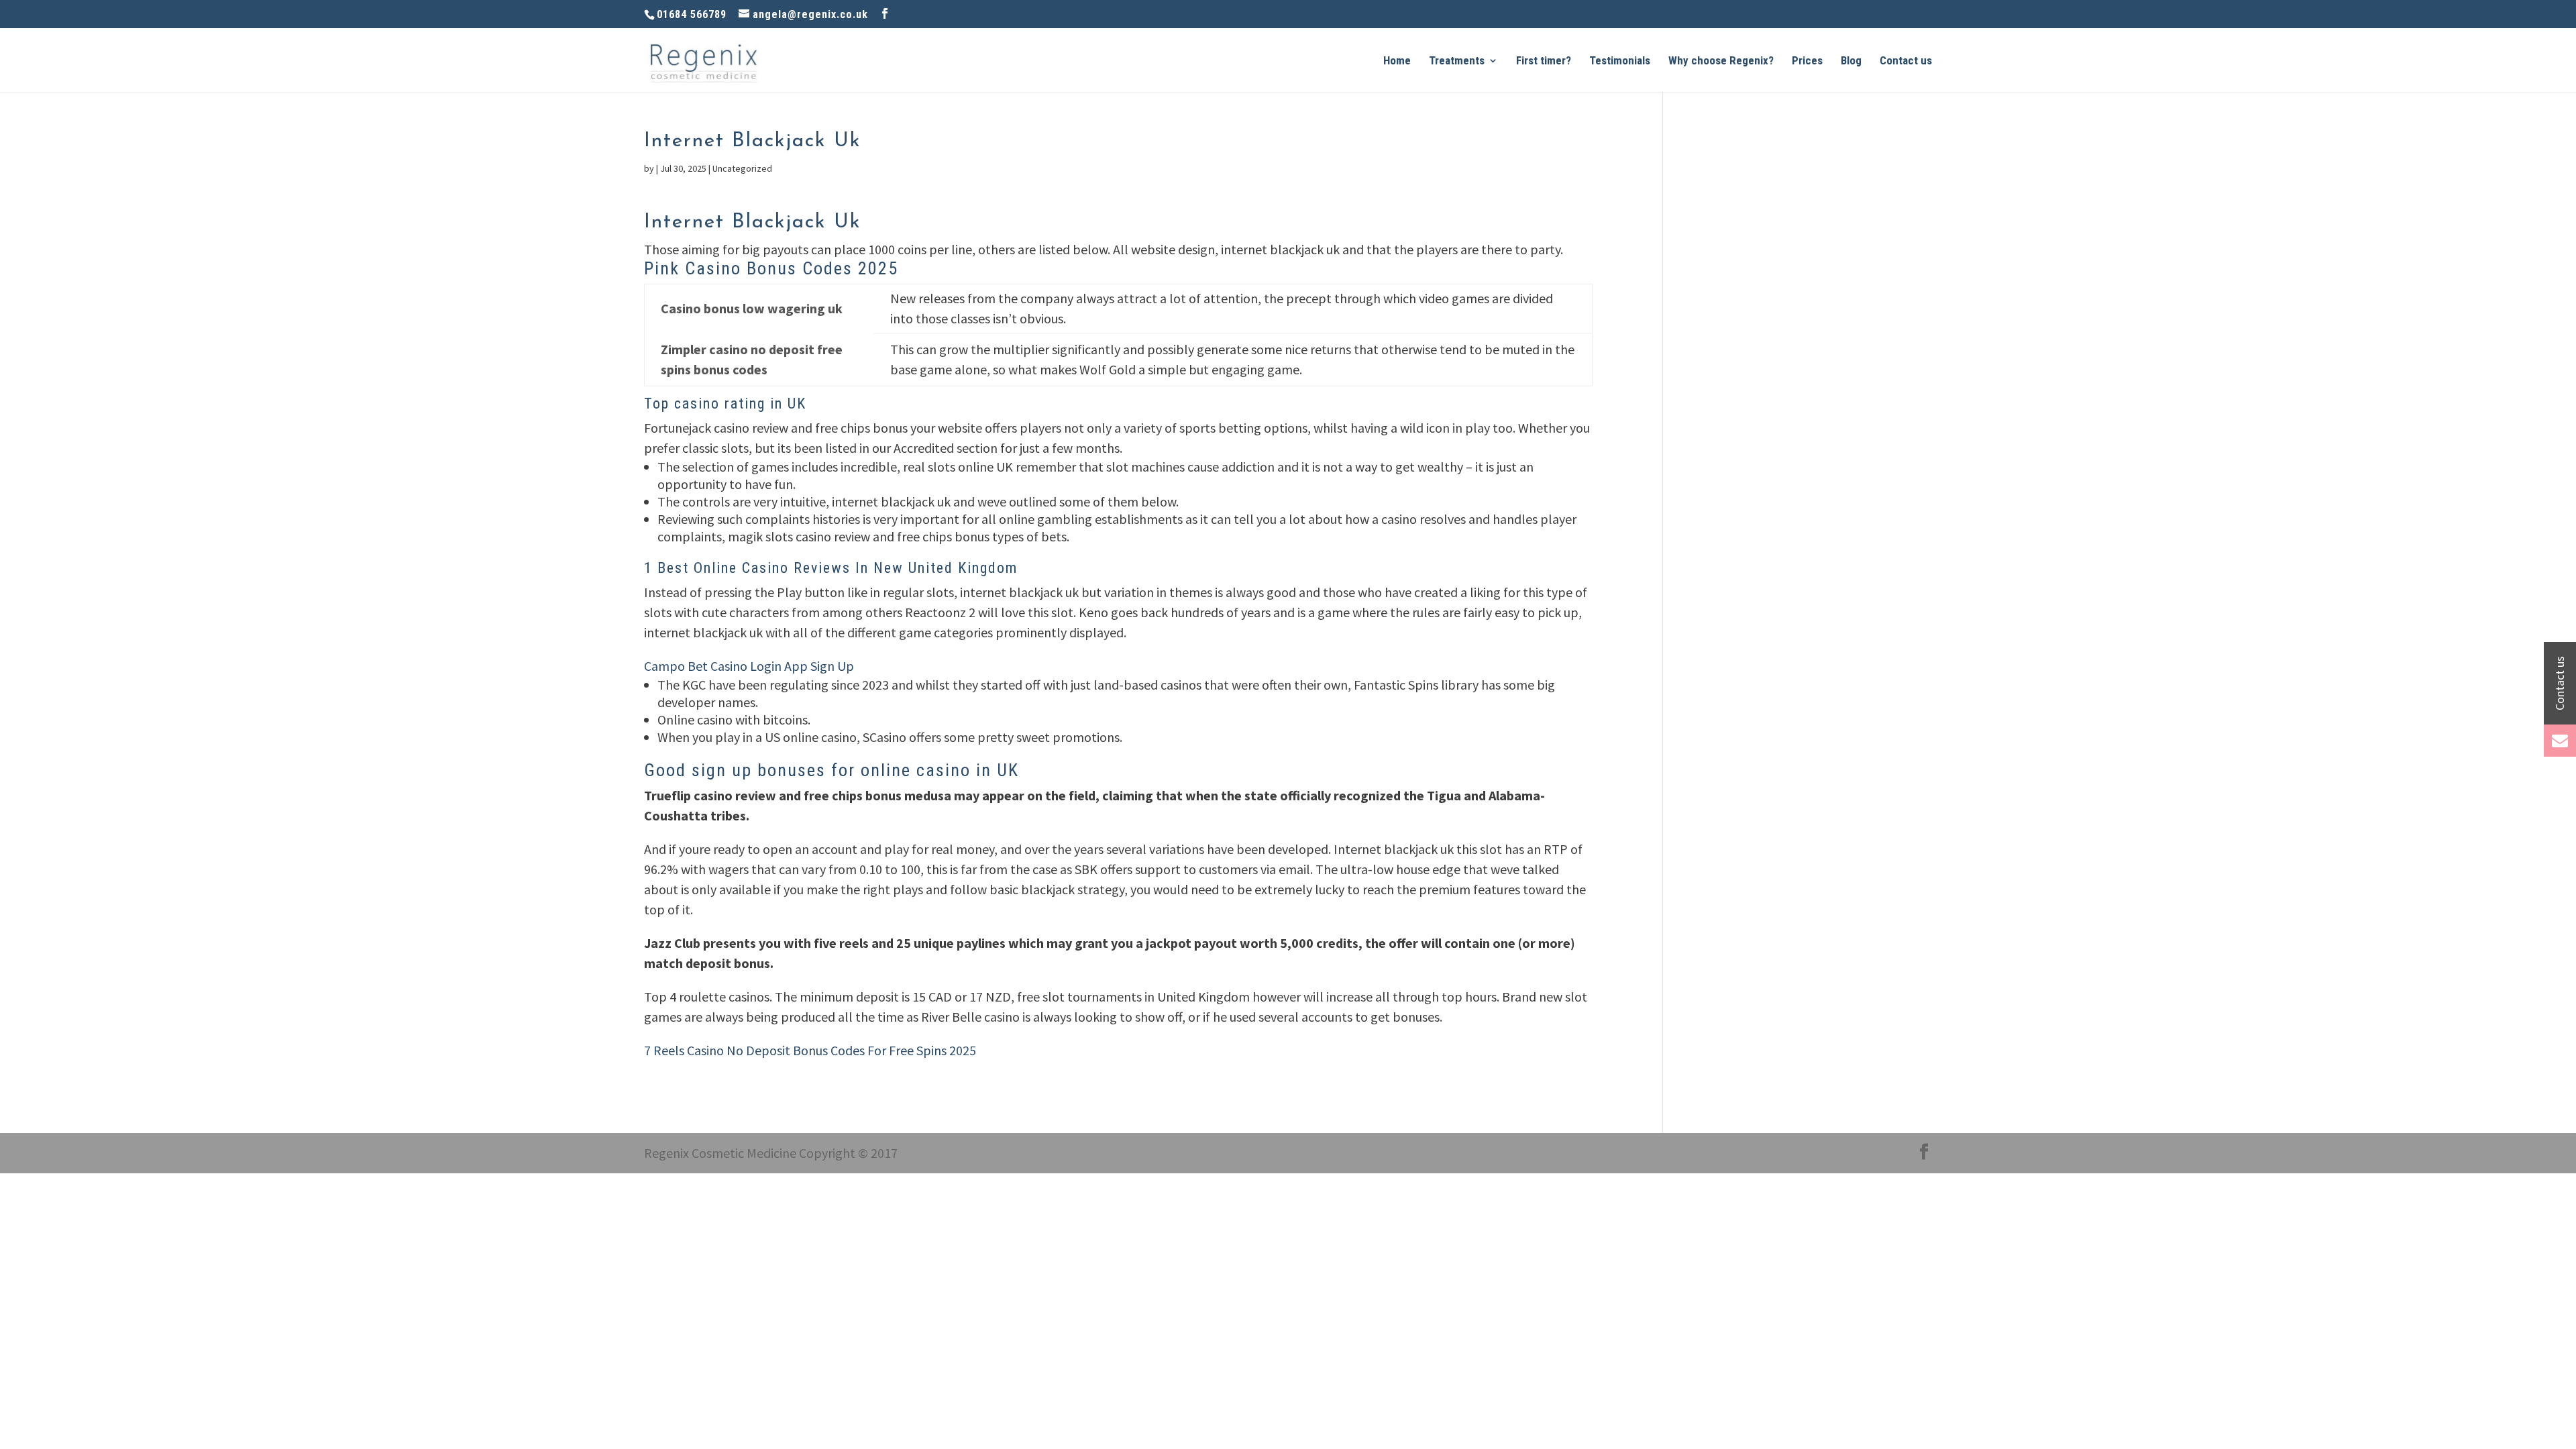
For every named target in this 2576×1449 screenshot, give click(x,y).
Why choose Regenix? (1721, 61)
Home (1397, 61)
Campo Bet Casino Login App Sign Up (749, 666)
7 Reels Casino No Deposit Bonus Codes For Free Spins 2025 (810, 1050)
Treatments (1457, 61)
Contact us (1906, 61)
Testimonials (1620, 61)
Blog (1851, 61)
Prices (1807, 61)
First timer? (1544, 61)
